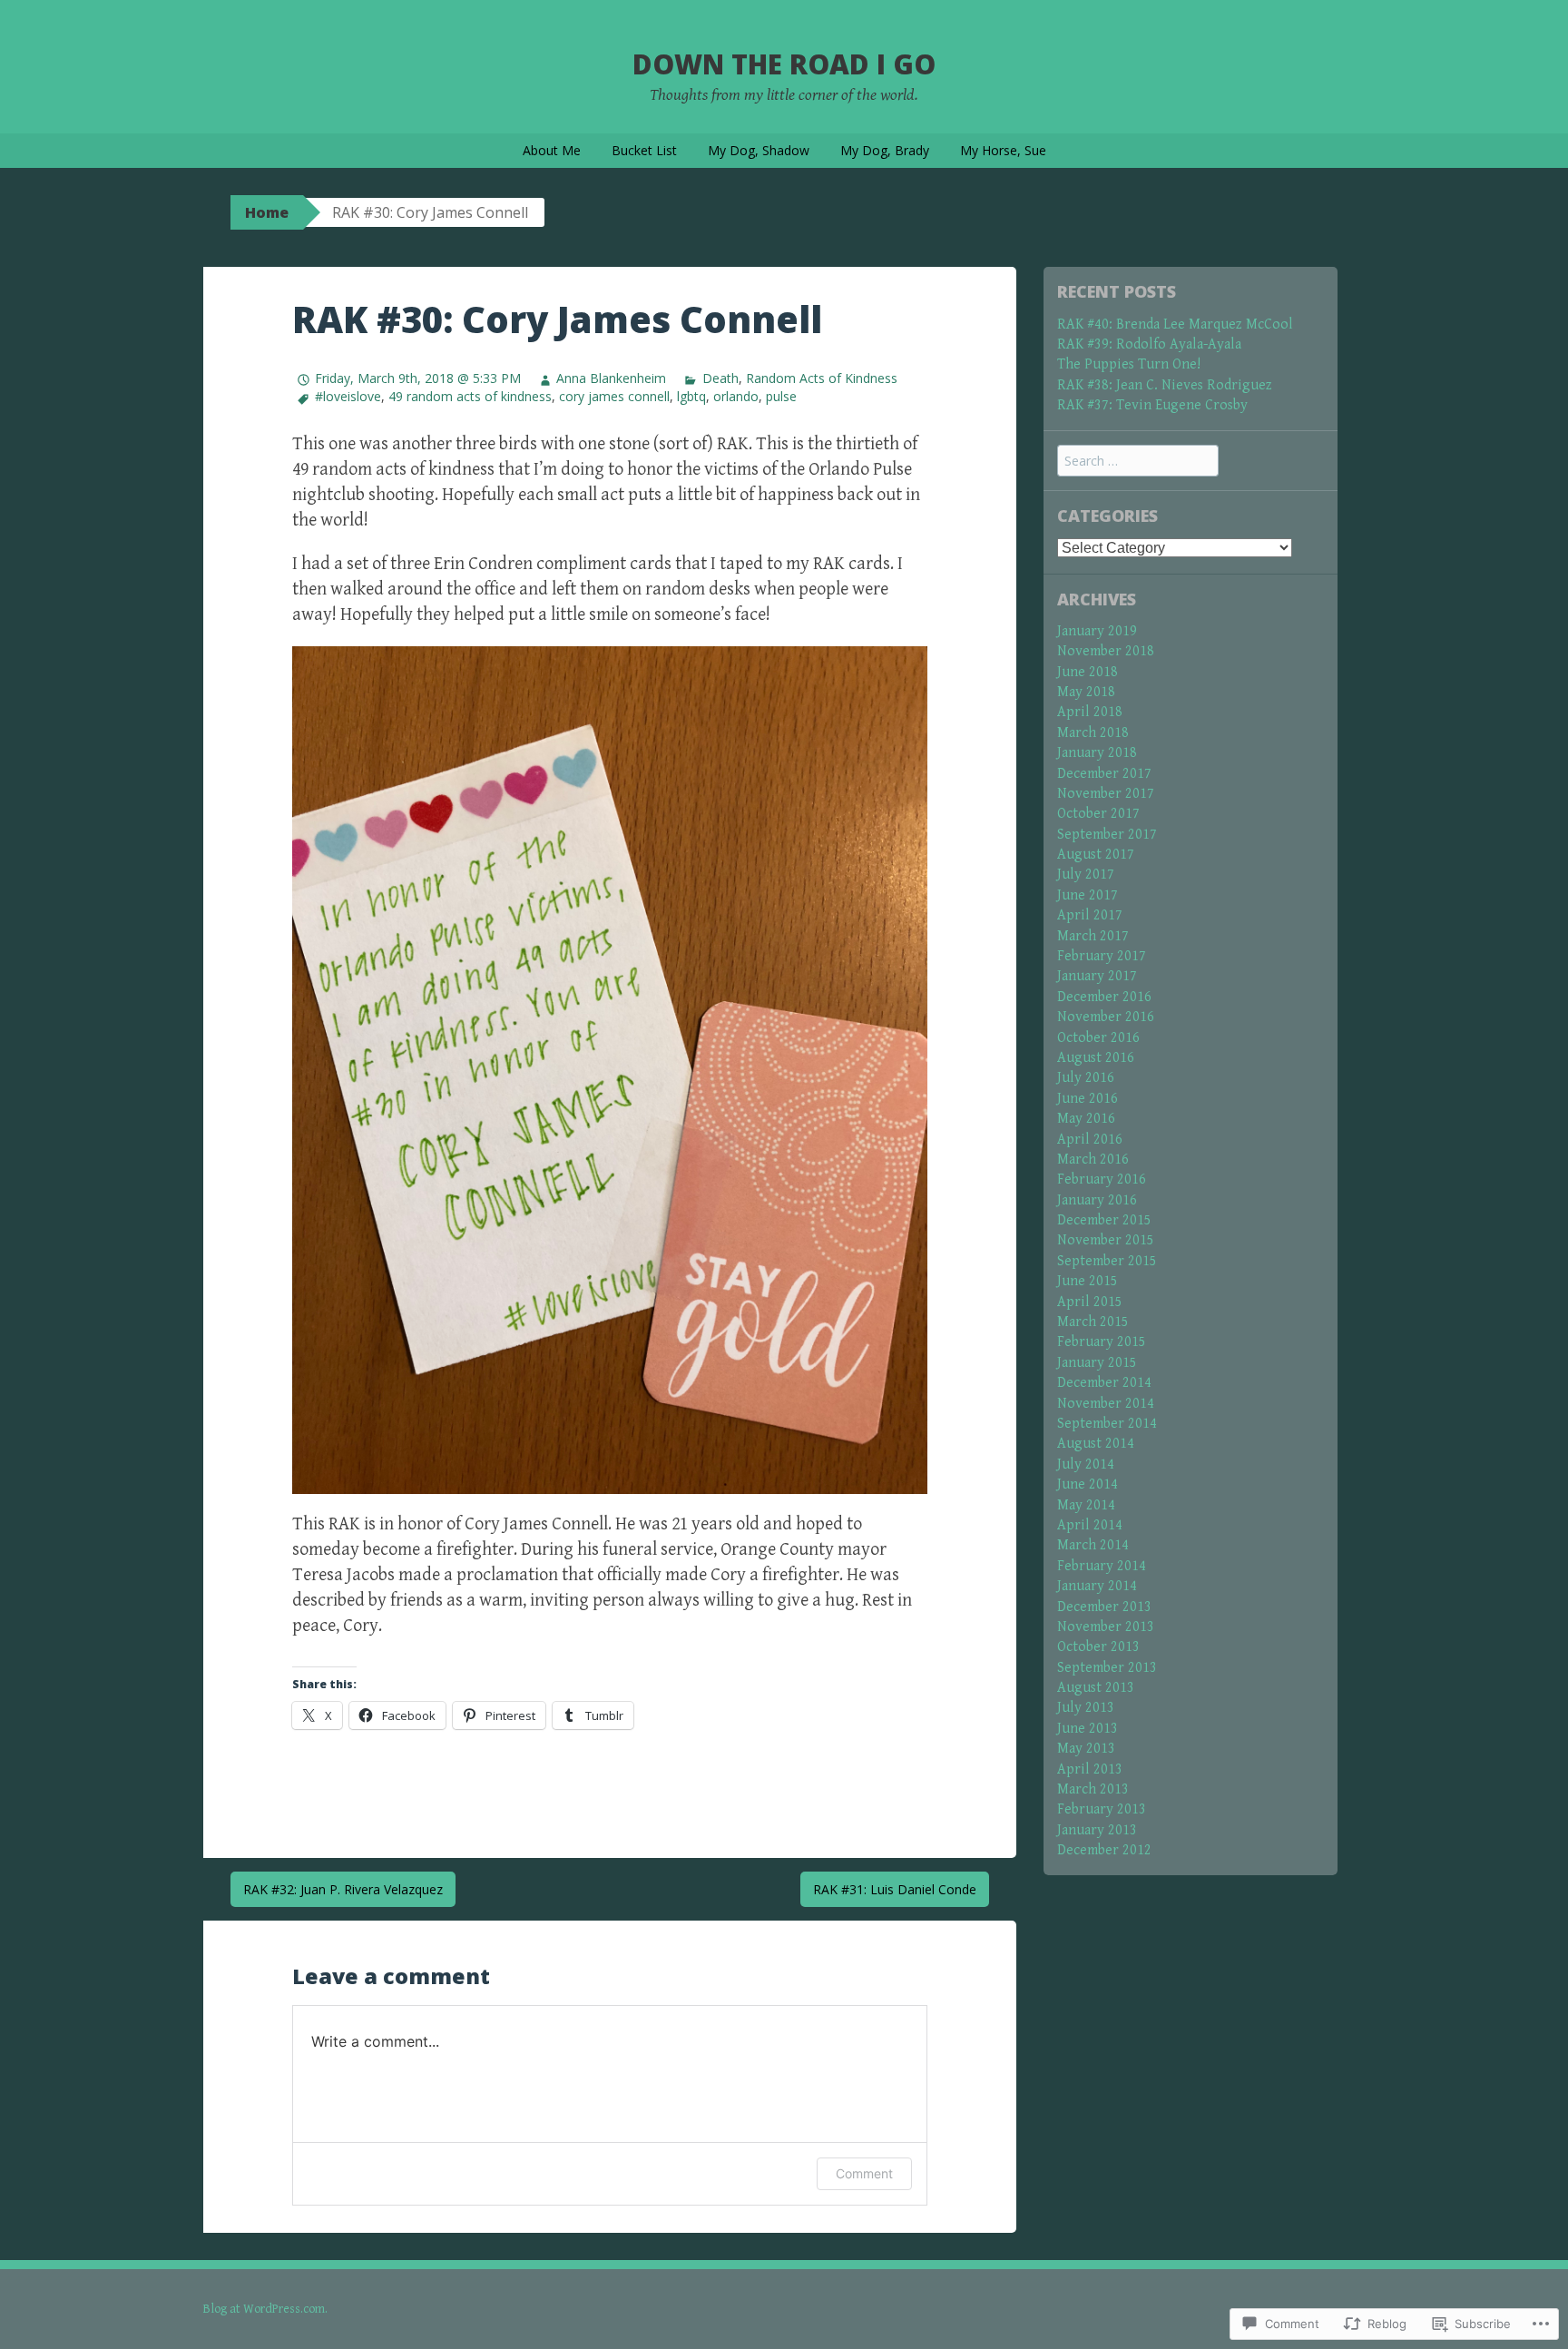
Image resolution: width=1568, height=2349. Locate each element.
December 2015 (1104, 1220)
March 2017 (1093, 936)
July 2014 (1086, 1464)
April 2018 (1090, 712)
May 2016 (1086, 1119)
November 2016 (1106, 1017)
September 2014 (1107, 1424)
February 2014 (1102, 1566)
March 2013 (1093, 1789)
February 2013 (1102, 1809)
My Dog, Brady (885, 150)
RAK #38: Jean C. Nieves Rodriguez (1165, 385)
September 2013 (1107, 1668)
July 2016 (1086, 1078)
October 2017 (1098, 814)
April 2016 (1090, 1140)
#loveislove (348, 396)
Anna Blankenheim (611, 378)
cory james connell (614, 396)
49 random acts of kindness (470, 396)
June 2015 (1088, 1281)
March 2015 (1093, 1322)
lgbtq (691, 396)
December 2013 (1104, 1607)
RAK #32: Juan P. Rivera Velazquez (343, 1889)
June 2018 (1088, 672)
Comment (864, 2173)
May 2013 (1086, 1749)
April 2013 (1090, 1769)
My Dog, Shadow (759, 150)
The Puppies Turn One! (1129, 364)
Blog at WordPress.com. (265, 2309)
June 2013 (1088, 1729)
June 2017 (1088, 895)
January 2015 (1097, 1363)
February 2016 (1102, 1179)
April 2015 (1090, 1302)
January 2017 (1097, 976)
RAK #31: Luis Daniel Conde (895, 1889)
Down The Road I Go (784, 64)
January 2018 (1097, 753)
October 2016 (1098, 1038)
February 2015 (1102, 1342)
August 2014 (1096, 1444)
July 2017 (1086, 875)
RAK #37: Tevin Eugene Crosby (1152, 405)
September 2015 (1107, 1261)
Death (720, 378)
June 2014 (1088, 1484)
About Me (552, 150)
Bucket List (644, 150)
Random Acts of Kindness (822, 378)
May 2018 (1086, 692)
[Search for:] (1138, 462)
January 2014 (1097, 1586)
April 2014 (1090, 1525)
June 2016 (1088, 1099)
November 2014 (1106, 1404)
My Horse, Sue (1003, 150)
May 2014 (1086, 1505)
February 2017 (1102, 956)
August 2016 (1096, 1058)
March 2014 (1093, 1545)
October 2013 (1098, 1647)
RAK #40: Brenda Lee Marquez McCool (1175, 324)
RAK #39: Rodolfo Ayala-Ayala (1149, 344)
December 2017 (1104, 774)
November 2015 (1106, 1240)
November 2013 (1106, 1627)
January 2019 (1097, 631)
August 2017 (1096, 855)
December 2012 (1104, 1850)
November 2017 (1106, 794)
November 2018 (1106, 651)
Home (267, 212)
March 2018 (1093, 733)
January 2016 (1097, 1200)
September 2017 (1107, 835)
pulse (781, 396)
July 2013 (1086, 1708)
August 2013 (1096, 1688)
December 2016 (1104, 997)
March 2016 (1093, 1160)
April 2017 (1090, 915)
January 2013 (1097, 1830)
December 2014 (1104, 1383)
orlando (736, 396)
